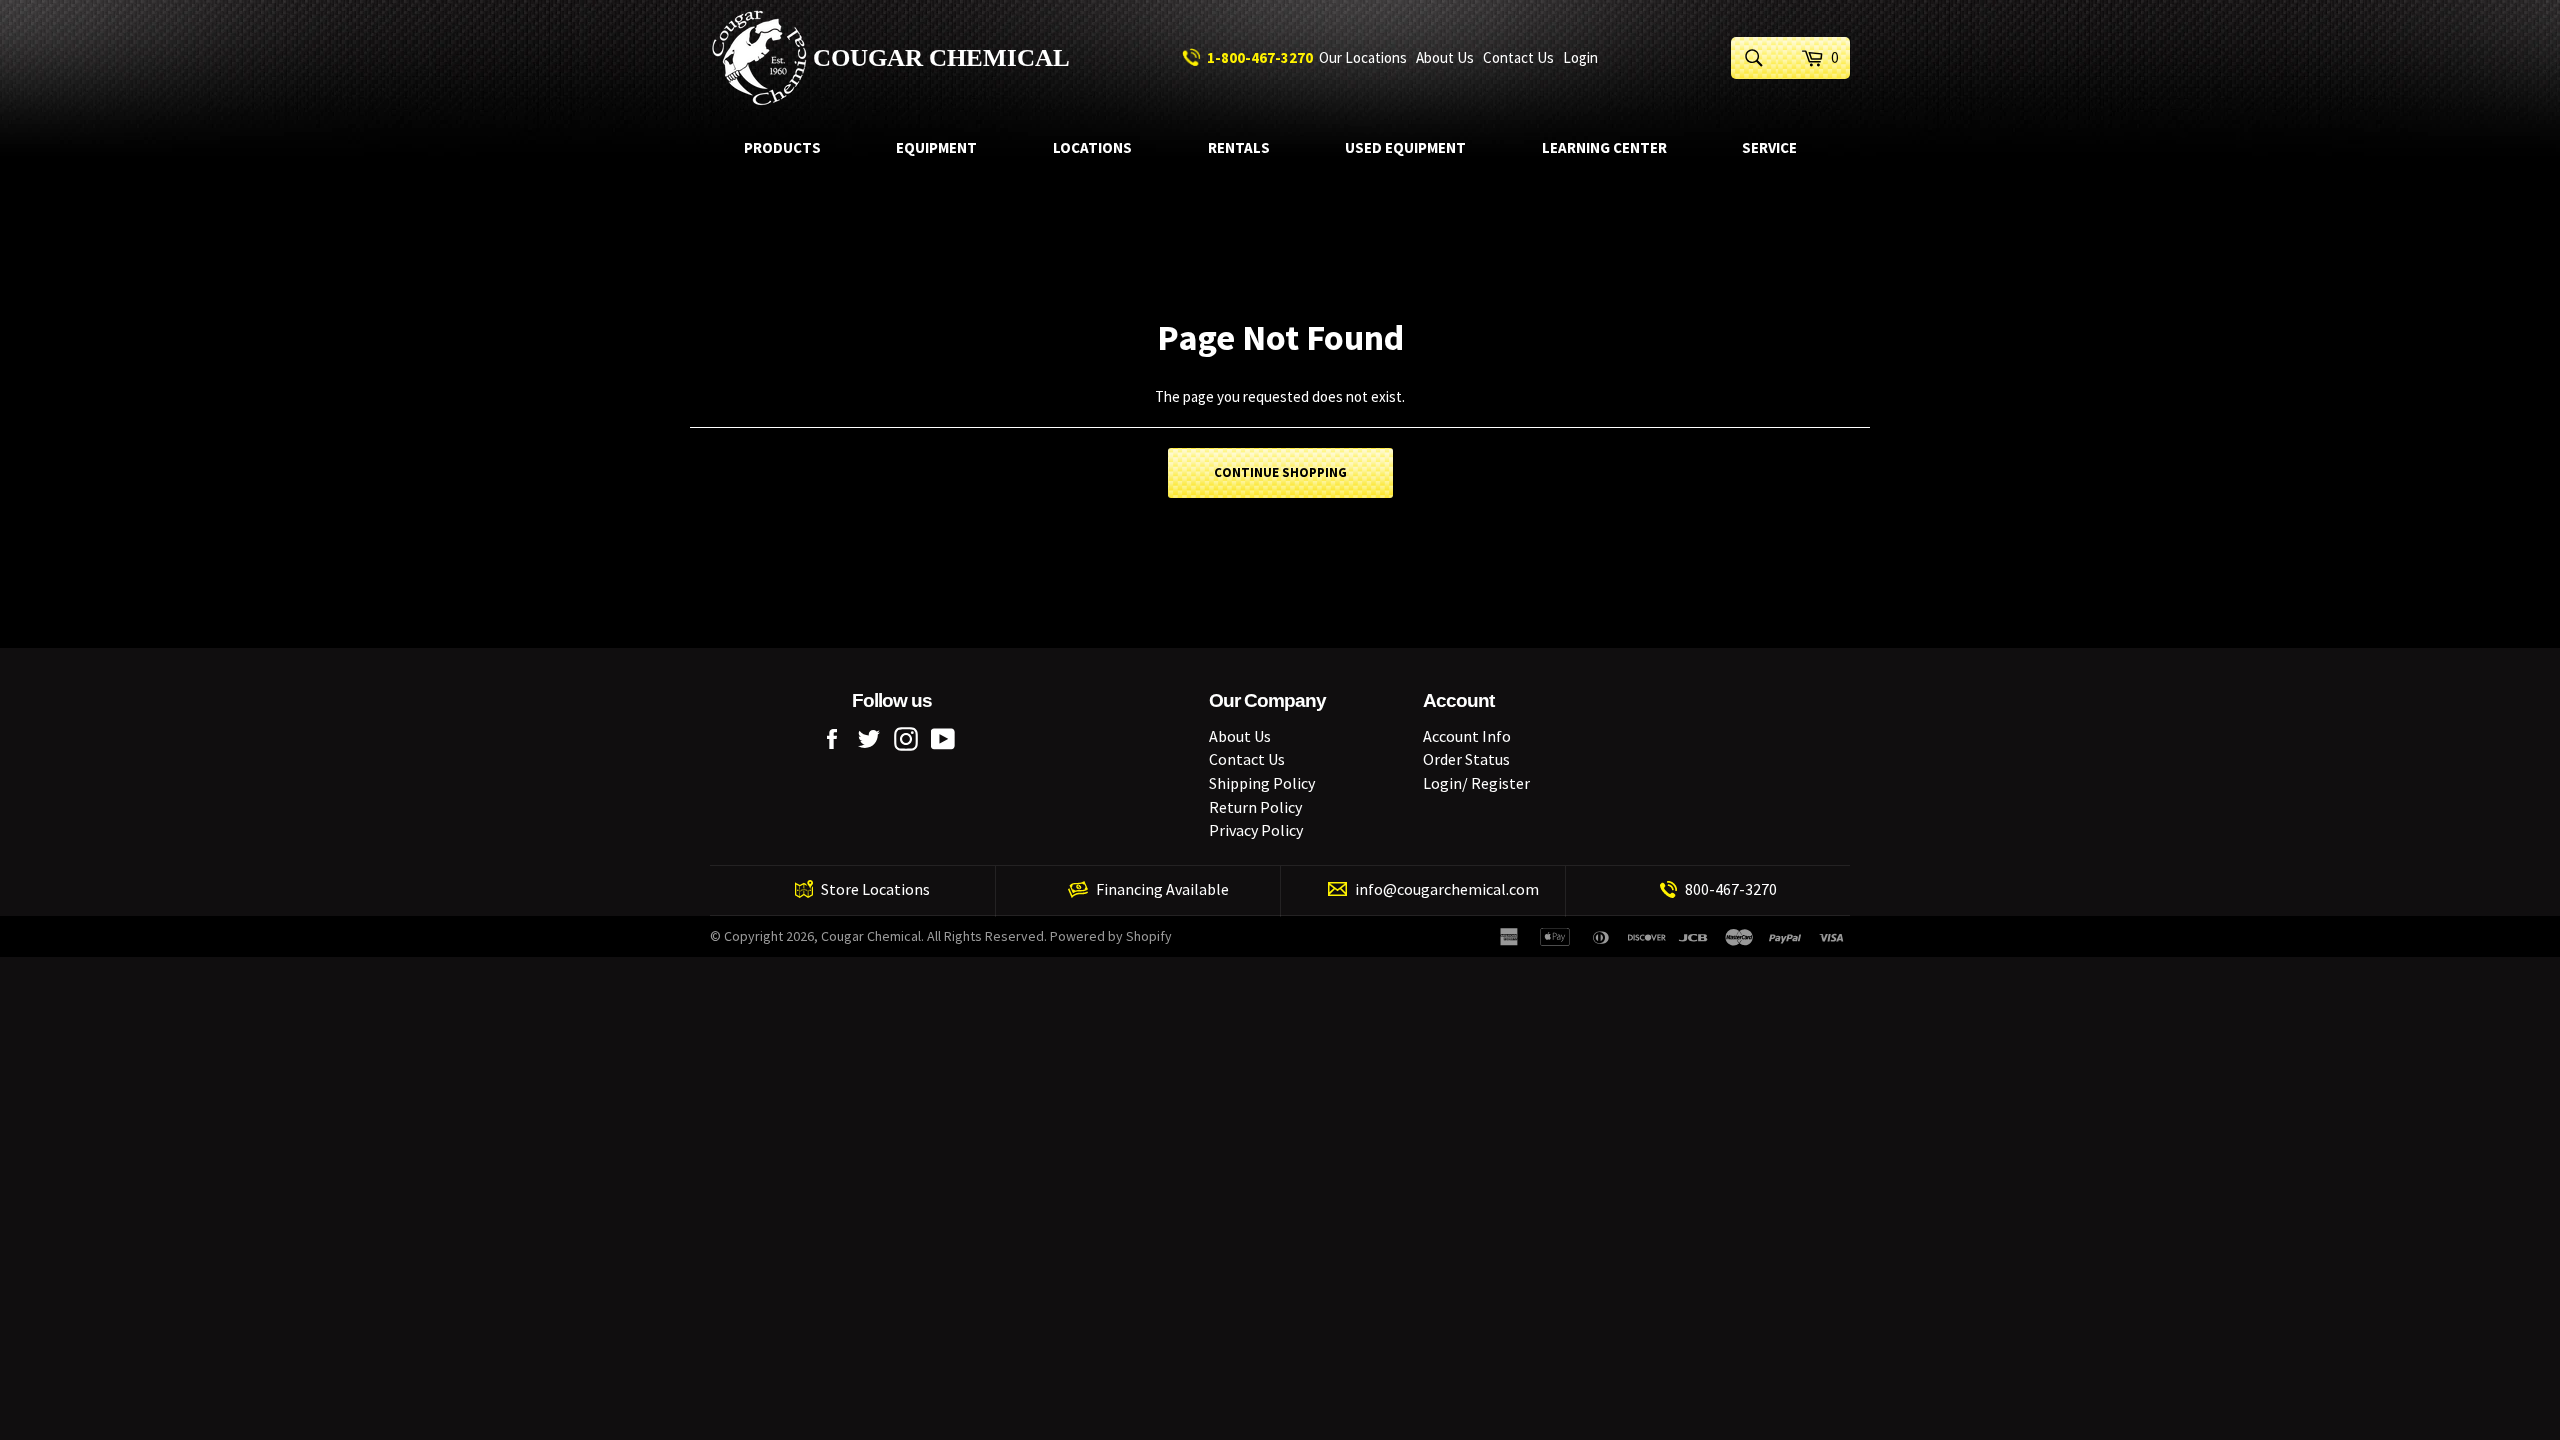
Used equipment (1405, 147)
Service (1769, 147)
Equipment (936, 147)
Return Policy (1255, 807)
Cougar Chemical (941, 57)
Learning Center (1604, 147)
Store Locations (875, 889)
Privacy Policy (1256, 830)
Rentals (1239, 147)
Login (1580, 57)
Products (782, 147)
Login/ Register (1476, 783)
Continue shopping (1280, 472)
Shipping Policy (1262, 783)
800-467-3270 (1731, 889)
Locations (1092, 147)
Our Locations (1363, 57)
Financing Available (1162, 889)
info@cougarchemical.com (1447, 889)
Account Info (1467, 736)
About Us (1445, 57)
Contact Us (1518, 57)
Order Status (1466, 759)
